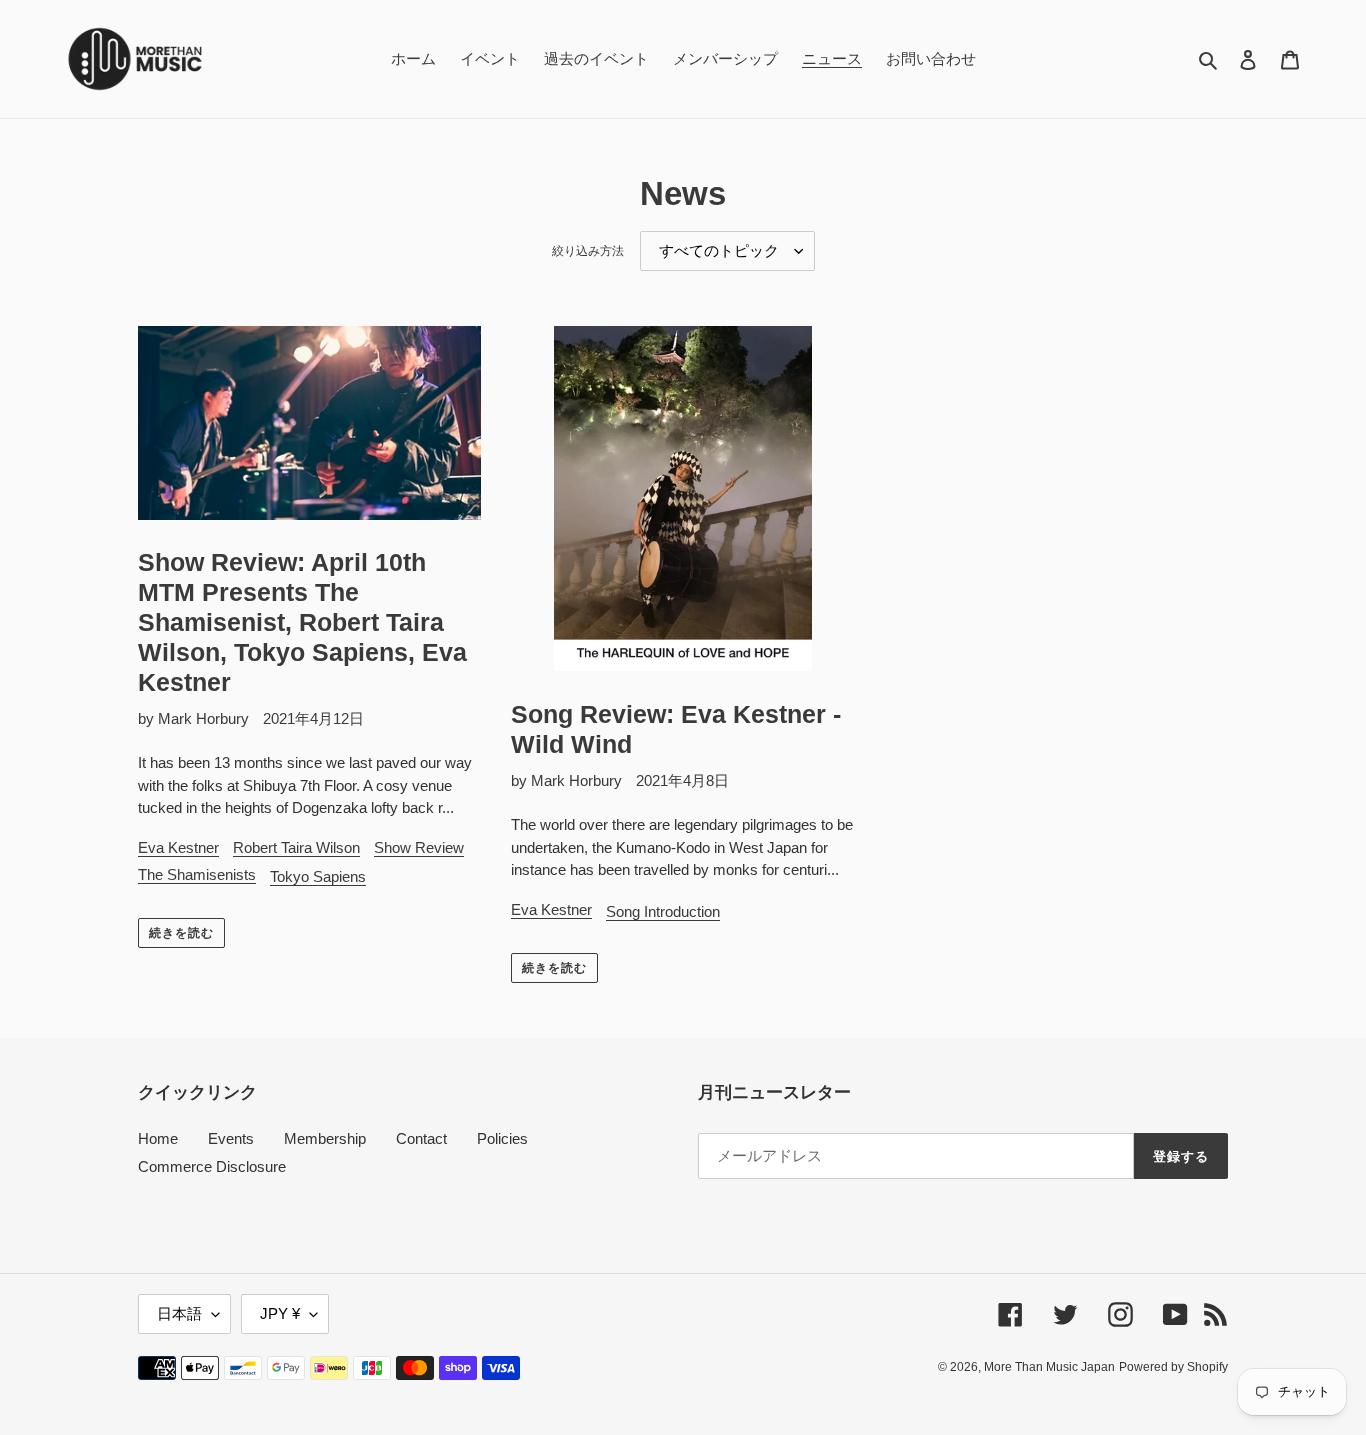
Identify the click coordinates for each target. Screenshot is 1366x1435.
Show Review (419, 847)
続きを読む (181, 933)
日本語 (179, 1313)
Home (158, 1138)
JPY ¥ (280, 1313)
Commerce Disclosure (212, 1166)
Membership (325, 1138)
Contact (421, 1138)
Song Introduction (663, 911)
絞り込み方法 (588, 251)
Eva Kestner (178, 847)
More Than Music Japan (1049, 1367)
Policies (502, 1138)
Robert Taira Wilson (296, 847)
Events (231, 1138)
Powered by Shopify (1173, 1367)
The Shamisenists (197, 874)
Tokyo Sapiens (318, 876)
